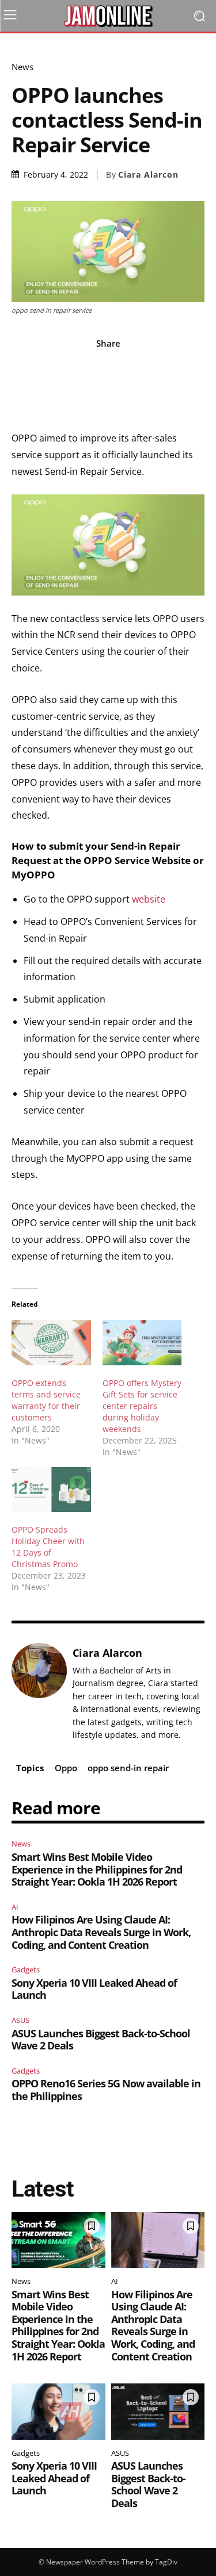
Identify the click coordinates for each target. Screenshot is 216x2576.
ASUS (20, 2020)
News (22, 67)
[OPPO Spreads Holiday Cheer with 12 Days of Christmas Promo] (51, 1490)
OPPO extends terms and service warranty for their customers (46, 1400)
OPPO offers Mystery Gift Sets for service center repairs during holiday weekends (142, 1406)
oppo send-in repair (128, 1768)
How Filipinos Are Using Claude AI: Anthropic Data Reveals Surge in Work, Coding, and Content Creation (101, 1932)
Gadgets (26, 1970)
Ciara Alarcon (148, 175)
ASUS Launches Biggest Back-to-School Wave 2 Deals (101, 2040)
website (149, 899)
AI (15, 1907)
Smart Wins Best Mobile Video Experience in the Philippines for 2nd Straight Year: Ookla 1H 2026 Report (97, 1869)
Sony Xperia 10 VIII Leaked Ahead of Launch (94, 1989)
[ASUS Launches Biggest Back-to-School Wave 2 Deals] (158, 2412)
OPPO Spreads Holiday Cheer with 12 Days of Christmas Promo (48, 1547)
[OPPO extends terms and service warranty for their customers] (51, 1343)
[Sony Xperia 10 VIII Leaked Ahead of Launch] (58, 2412)
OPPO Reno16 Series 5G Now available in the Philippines (106, 2090)
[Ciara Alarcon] (39, 1693)
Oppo (66, 1768)
